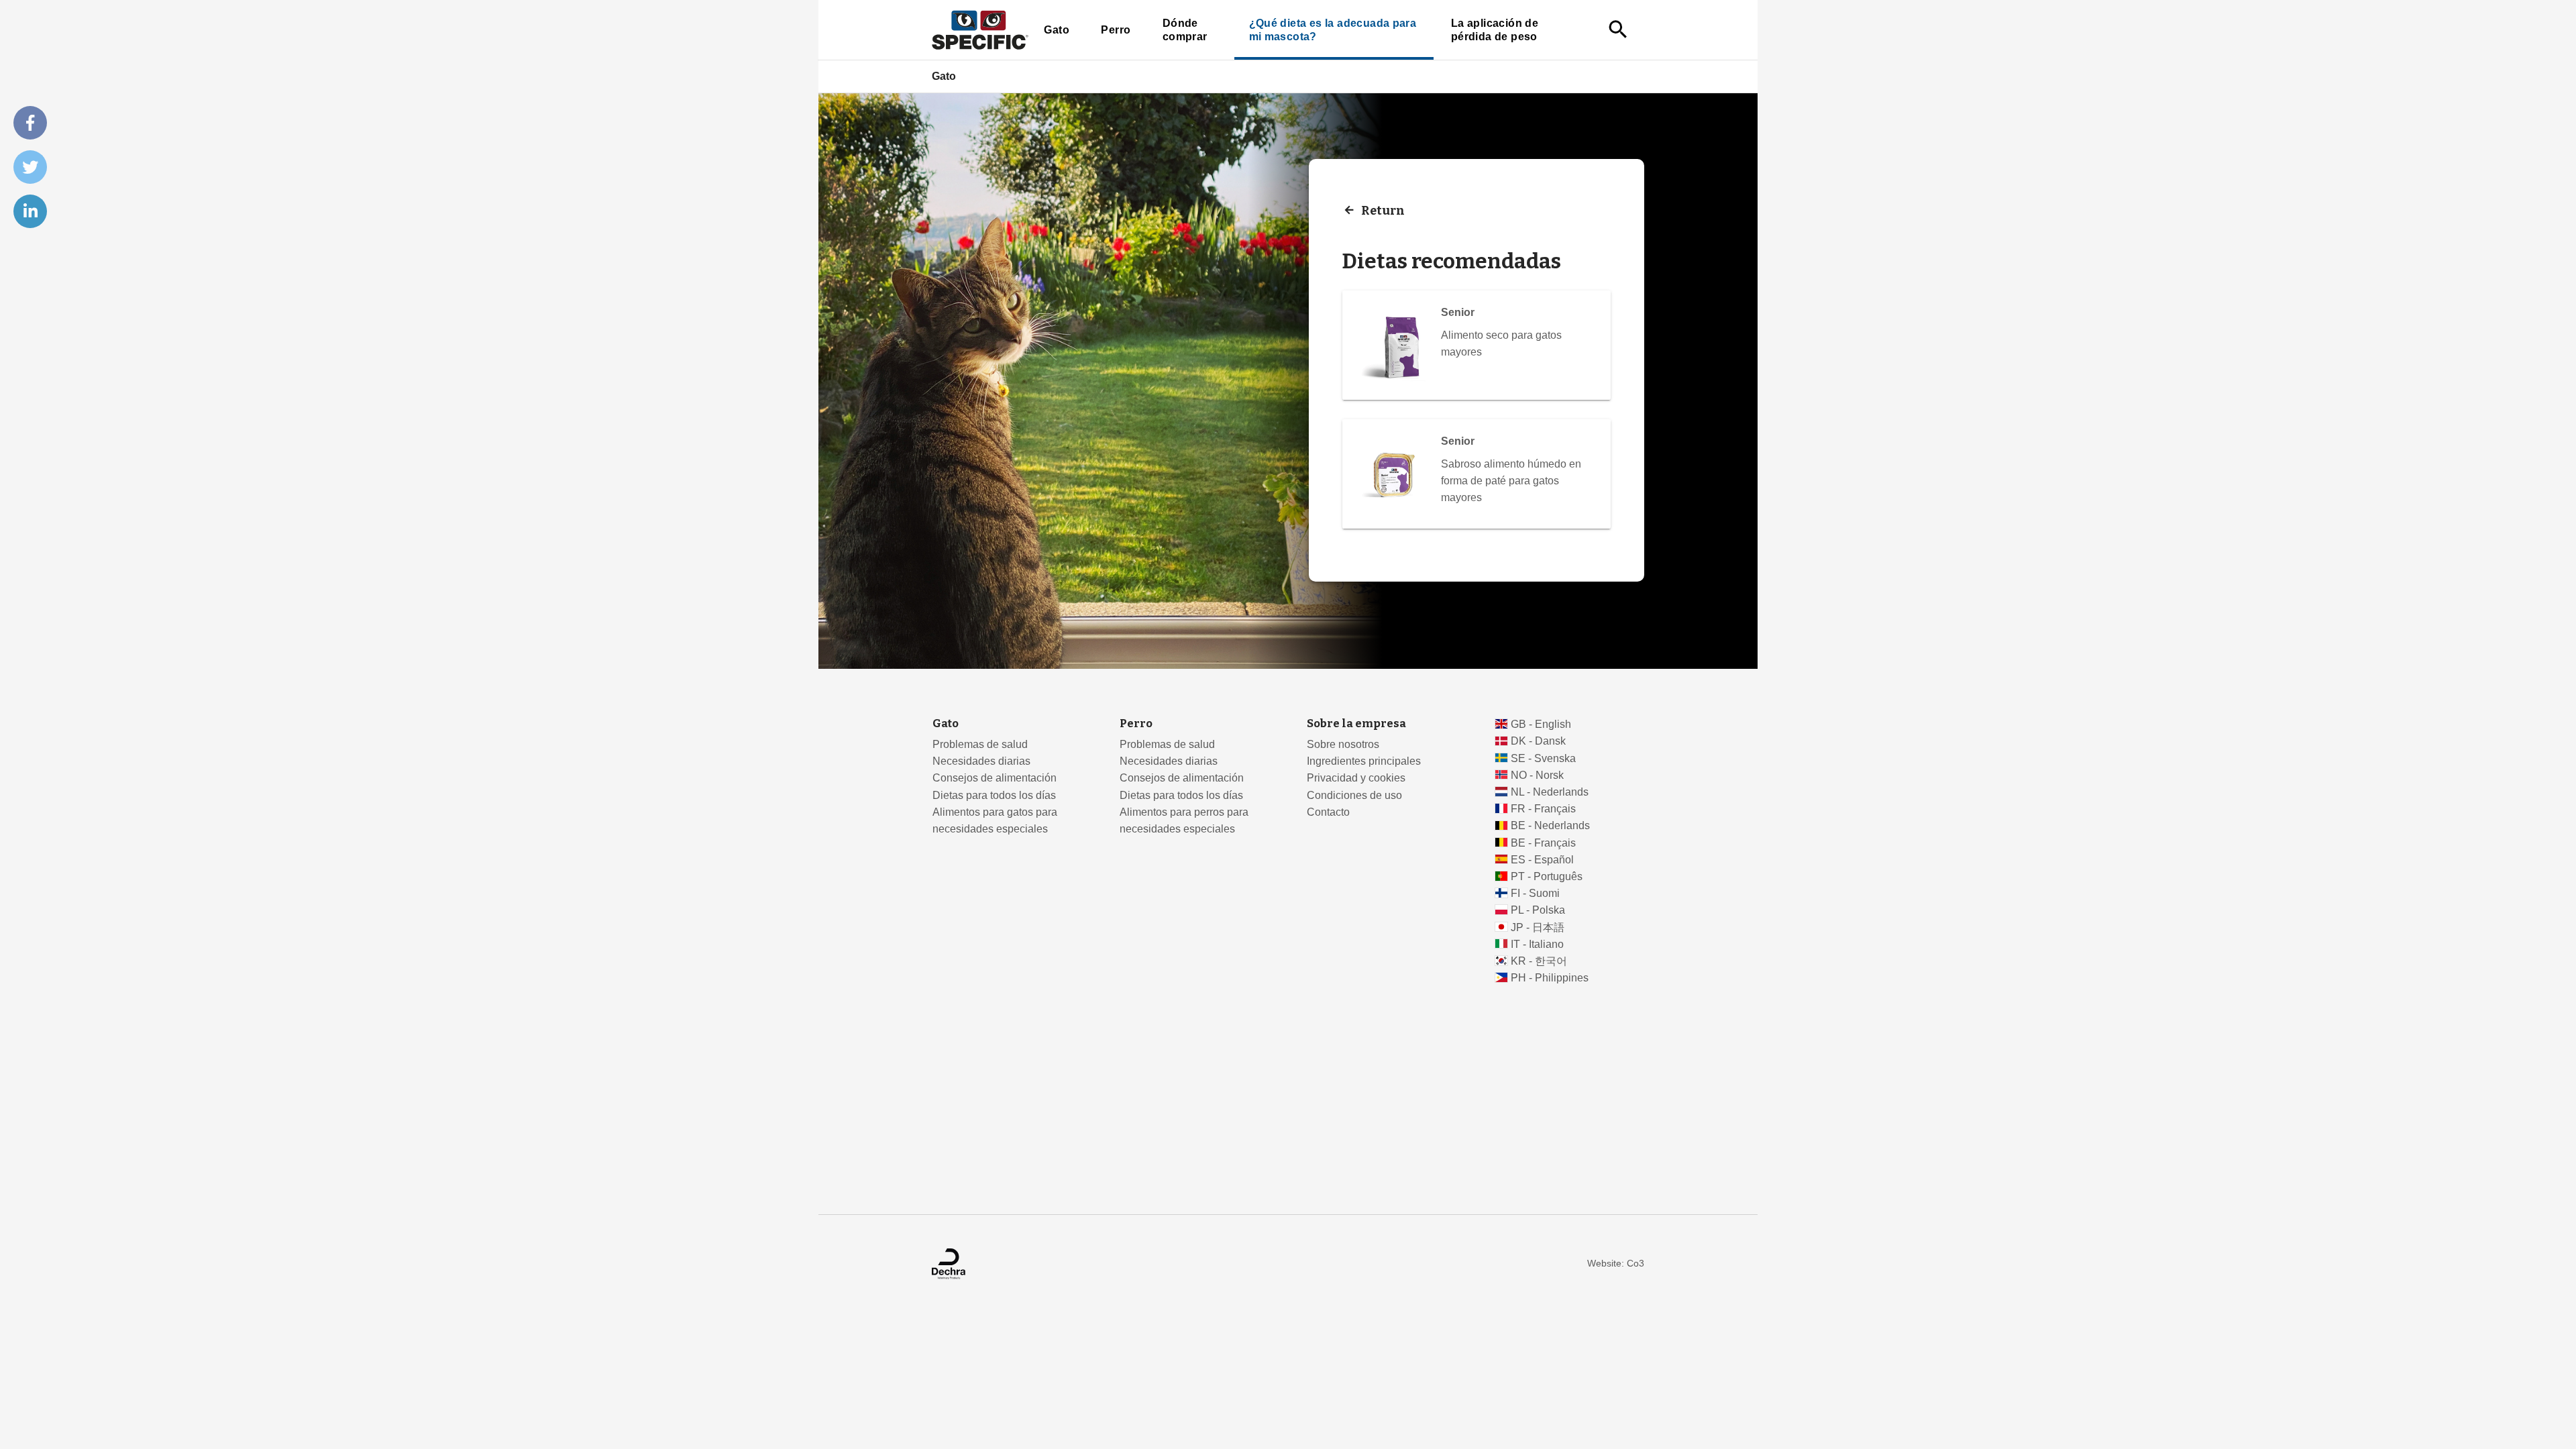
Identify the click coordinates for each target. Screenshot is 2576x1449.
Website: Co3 (1616, 1264)
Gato (1057, 30)
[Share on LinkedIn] (30, 211)
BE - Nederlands (1550, 825)
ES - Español (1542, 860)
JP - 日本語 (1538, 927)
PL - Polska (1538, 910)
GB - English (1541, 724)
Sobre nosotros (1343, 744)
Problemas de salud (980, 744)
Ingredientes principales (1364, 761)
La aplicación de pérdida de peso (1495, 30)
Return (1383, 210)
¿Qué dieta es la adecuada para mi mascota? (1333, 30)
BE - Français (1543, 843)
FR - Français (1543, 809)
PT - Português (1547, 876)
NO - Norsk (1537, 775)
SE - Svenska (1543, 758)
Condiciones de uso (1354, 795)
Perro (1116, 30)
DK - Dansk (1538, 741)
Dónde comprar (1185, 30)
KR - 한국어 (1539, 961)
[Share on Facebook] (30, 123)
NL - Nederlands (1550, 792)
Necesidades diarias (981, 761)
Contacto (1328, 812)
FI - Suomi (1535, 893)
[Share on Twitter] (30, 167)
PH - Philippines (1550, 978)
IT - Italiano (1537, 944)
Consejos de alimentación (995, 778)
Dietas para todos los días (994, 795)
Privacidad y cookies (1356, 778)
